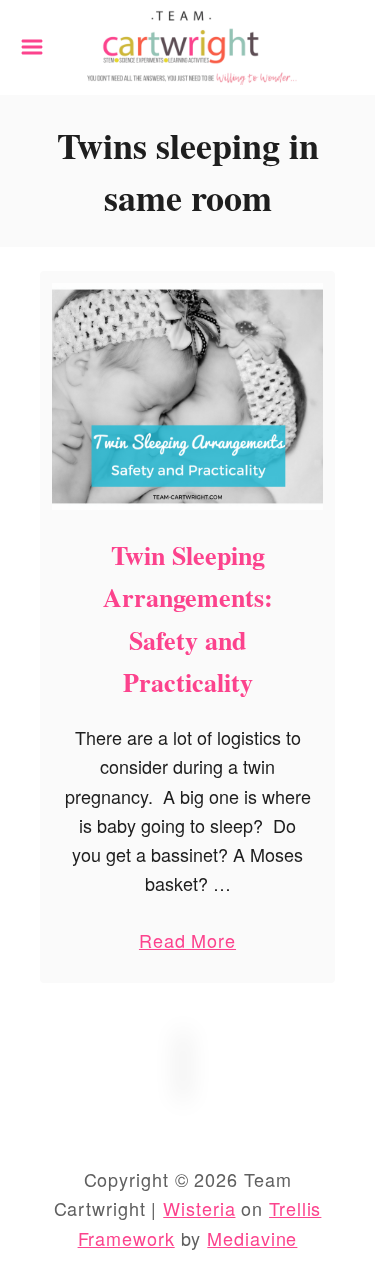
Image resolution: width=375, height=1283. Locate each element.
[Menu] (32, 47)
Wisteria (199, 1208)
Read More (187, 944)
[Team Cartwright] (187, 44)
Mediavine (252, 1238)
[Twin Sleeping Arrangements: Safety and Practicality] (187, 396)
